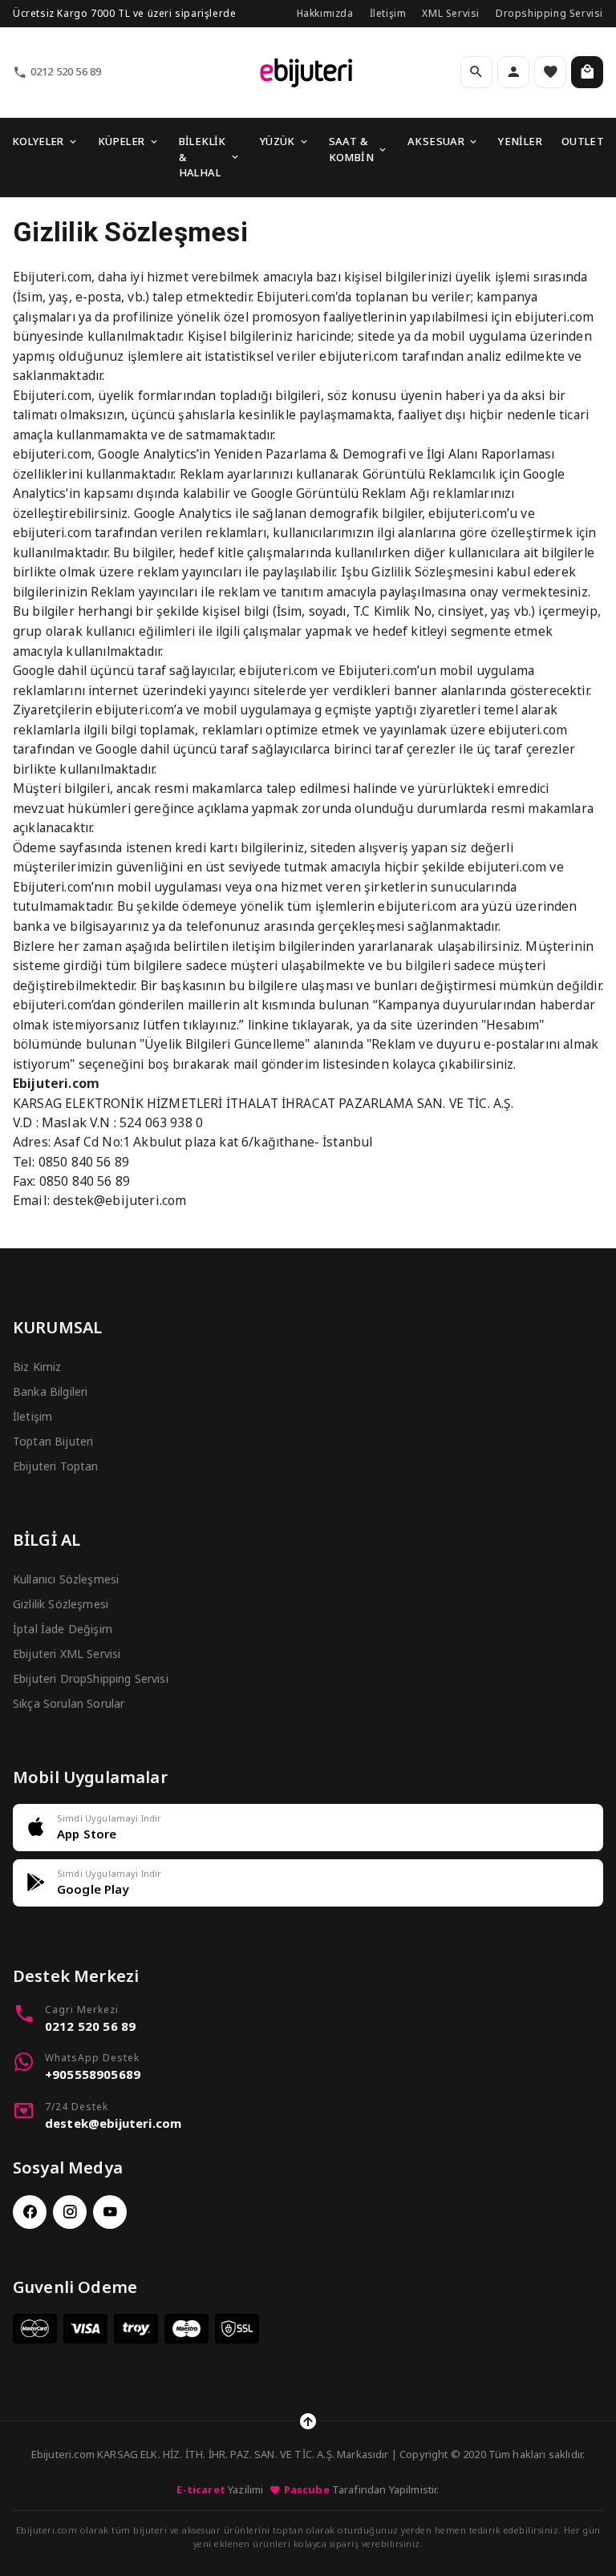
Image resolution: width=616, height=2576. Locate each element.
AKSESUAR (436, 141)
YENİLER (520, 141)
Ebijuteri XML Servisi (67, 1654)
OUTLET (583, 141)
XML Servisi (451, 13)
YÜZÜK (278, 141)
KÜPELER (122, 141)
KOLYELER (38, 141)
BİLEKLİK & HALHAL (203, 157)
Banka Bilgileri (50, 1391)
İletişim (388, 13)
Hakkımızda (325, 13)
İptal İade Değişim (63, 1629)
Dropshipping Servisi (549, 13)
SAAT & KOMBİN (351, 149)
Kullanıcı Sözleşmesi (66, 1579)
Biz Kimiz (37, 1367)
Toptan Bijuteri (53, 1441)
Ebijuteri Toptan (56, 1466)
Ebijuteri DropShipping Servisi (91, 1678)
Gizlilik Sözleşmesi (61, 1604)
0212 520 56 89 (66, 71)
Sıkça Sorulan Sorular (69, 1703)
